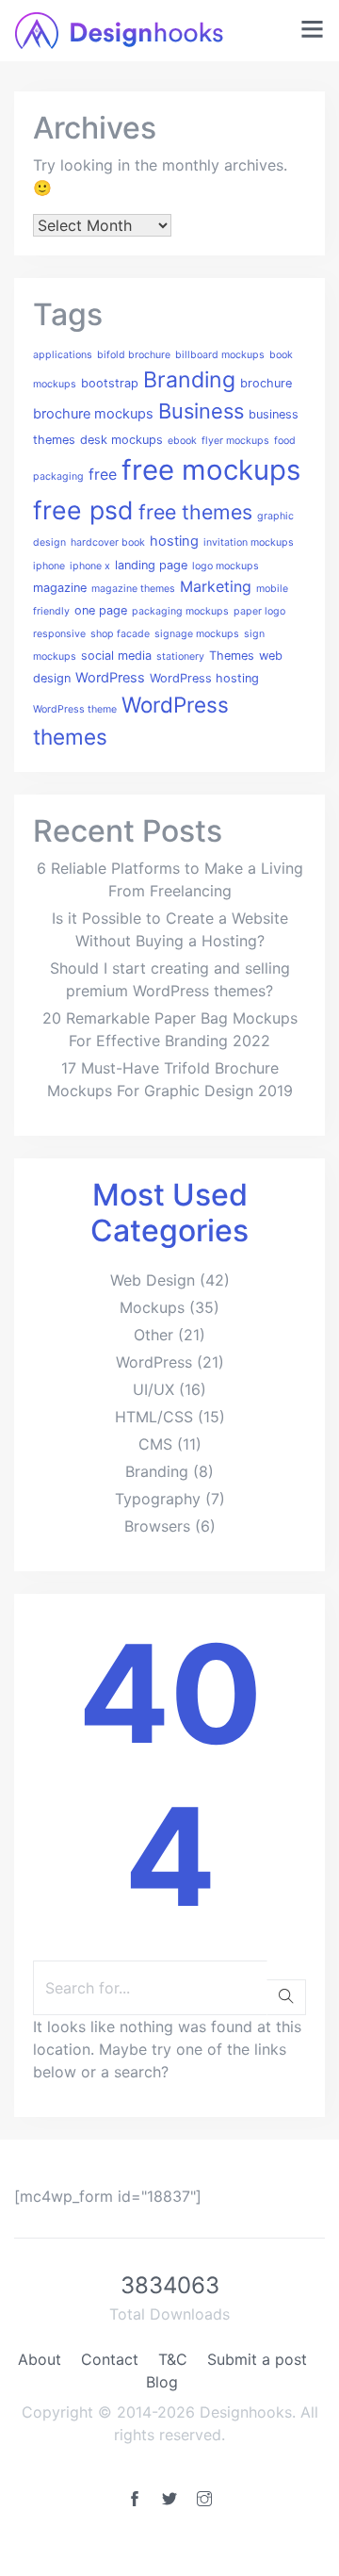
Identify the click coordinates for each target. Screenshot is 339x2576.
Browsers (157, 1526)
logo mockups (226, 566)
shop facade (120, 634)
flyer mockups (235, 441)
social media (116, 656)
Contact (110, 2359)
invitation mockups (249, 542)
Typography (158, 1499)
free (103, 474)
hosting (174, 541)
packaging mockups (180, 611)
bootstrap (110, 383)
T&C (173, 2359)
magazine (60, 588)
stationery (180, 656)
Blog (162, 2382)
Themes (232, 656)
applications (63, 355)
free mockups (211, 470)
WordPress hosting (204, 678)
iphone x (90, 566)
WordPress (110, 678)
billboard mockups (220, 355)
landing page (151, 565)
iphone (49, 566)
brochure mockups (93, 414)
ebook (182, 441)
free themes (195, 512)
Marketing (216, 586)
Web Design (153, 1280)
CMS (155, 1444)
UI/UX (153, 1389)
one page (101, 610)
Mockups (152, 1307)
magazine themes (133, 589)
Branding (189, 380)
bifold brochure (134, 355)
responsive (59, 634)
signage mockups (197, 634)
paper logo (259, 611)
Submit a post (257, 2359)
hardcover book (108, 542)
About (40, 2359)
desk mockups (121, 440)
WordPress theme (75, 709)
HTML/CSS (154, 1417)
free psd (83, 510)
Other (153, 1335)
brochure (266, 383)
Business (201, 411)
